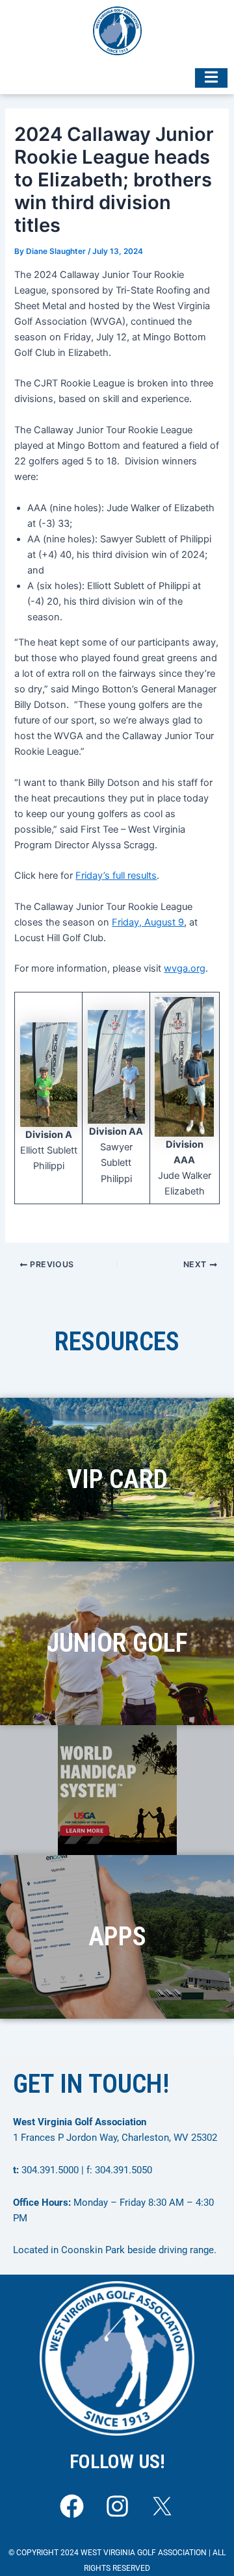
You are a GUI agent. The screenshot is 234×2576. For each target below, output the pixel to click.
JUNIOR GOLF (117, 1643)
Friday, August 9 (148, 922)
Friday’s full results (116, 876)
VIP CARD (117, 1479)
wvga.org (185, 968)
